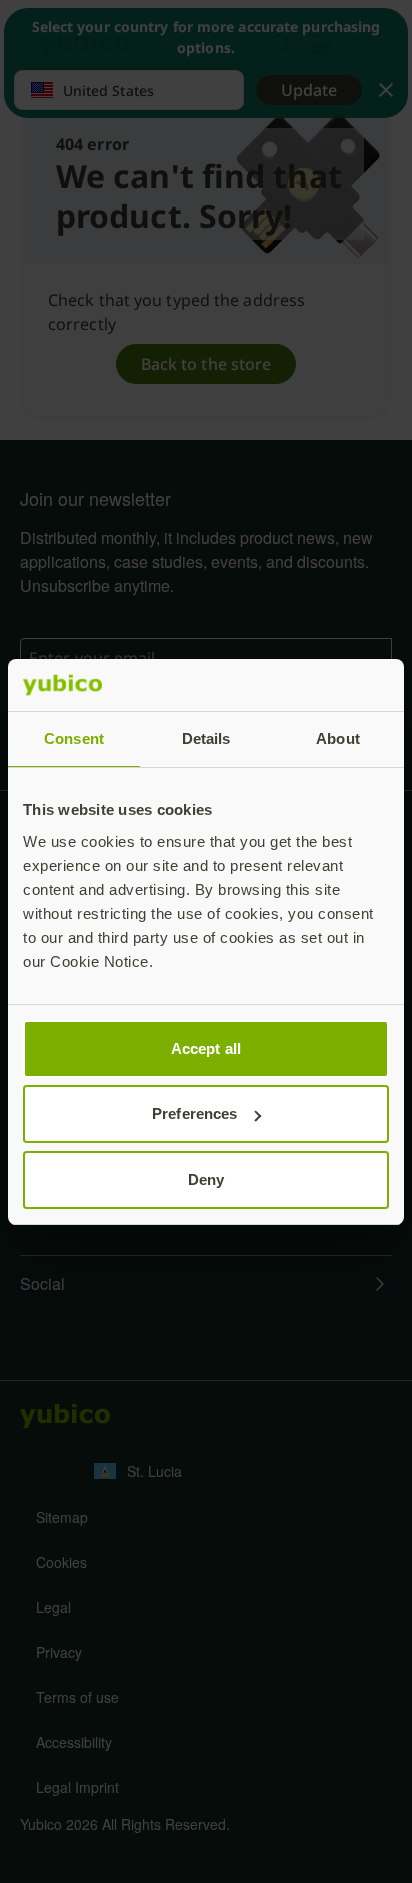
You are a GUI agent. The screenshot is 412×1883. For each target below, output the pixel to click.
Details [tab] (206, 738)
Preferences (194, 1113)
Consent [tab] (74, 738)
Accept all (206, 1048)
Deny (206, 1179)
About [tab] (338, 738)
